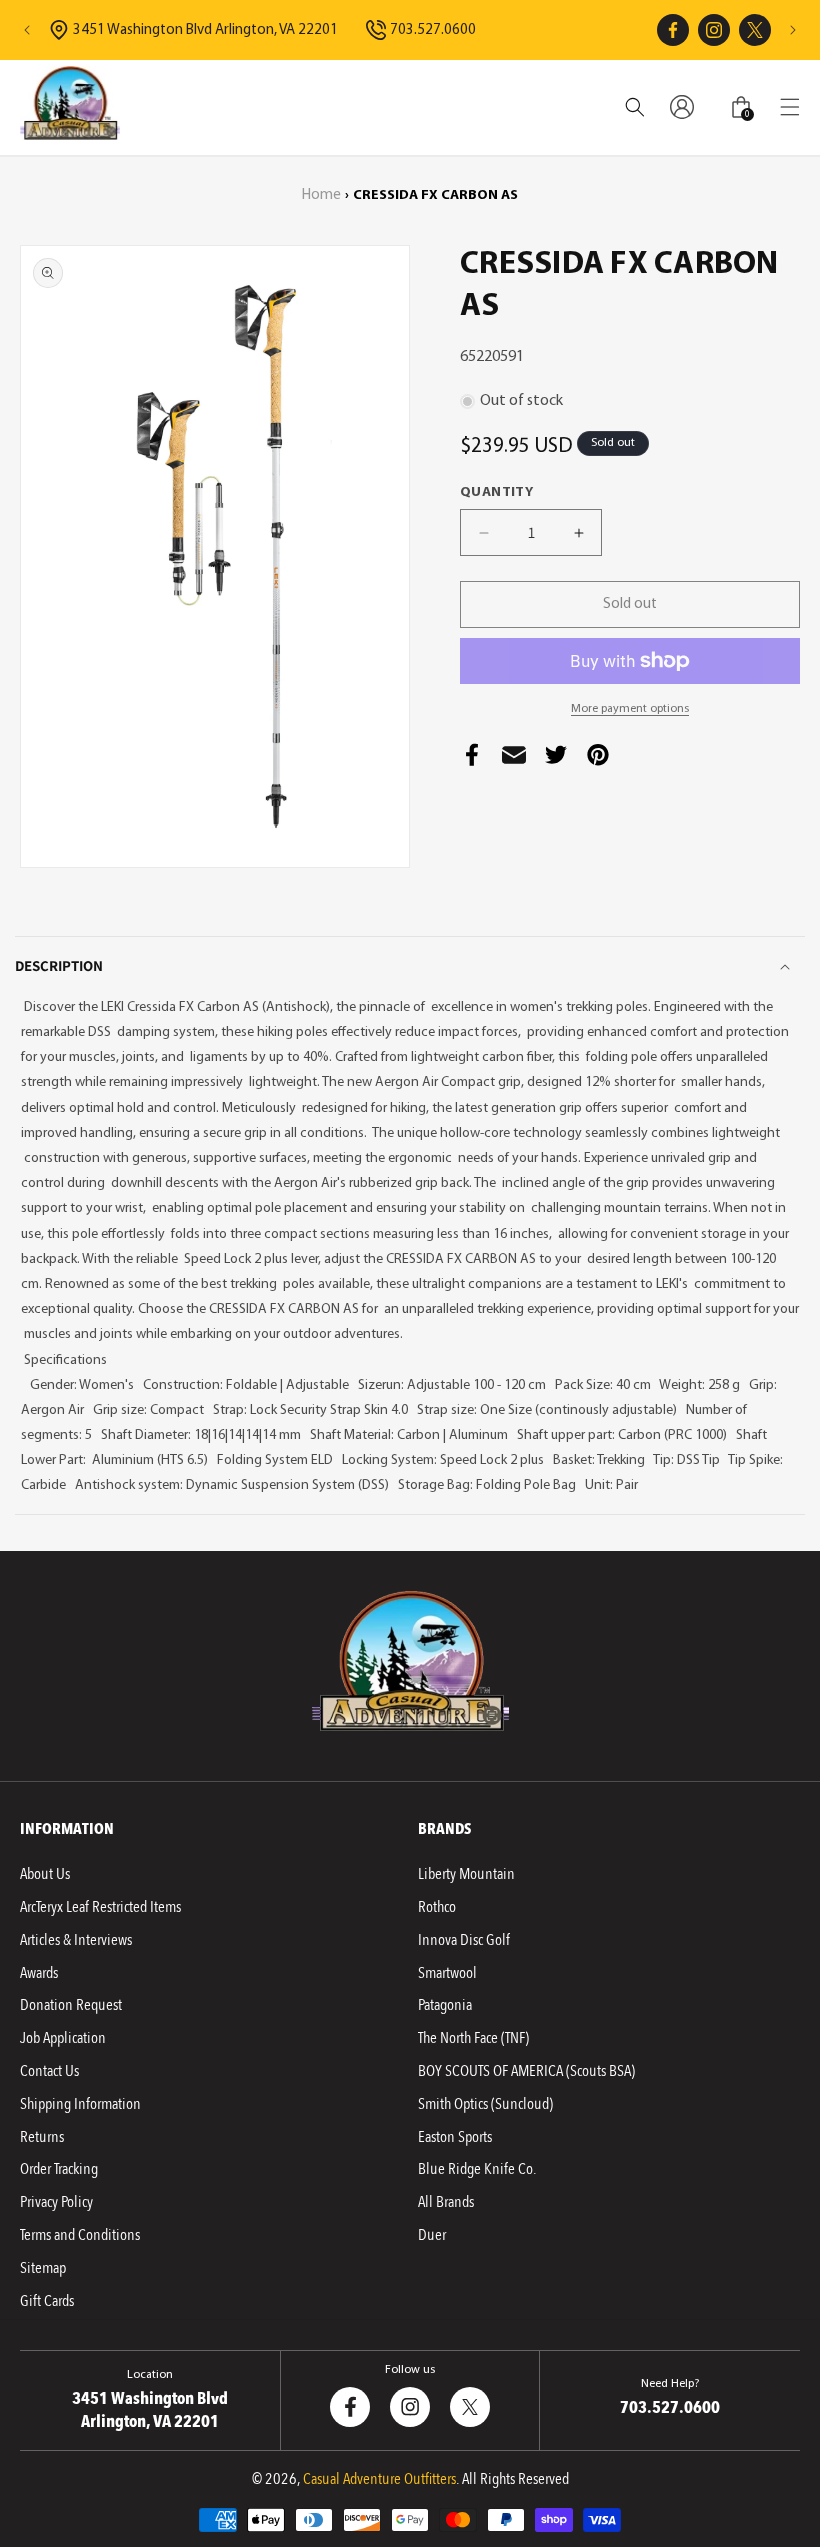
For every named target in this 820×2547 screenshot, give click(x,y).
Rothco (437, 1907)
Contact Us (49, 2071)
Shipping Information (80, 2104)
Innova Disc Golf (464, 1940)
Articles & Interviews (76, 1940)
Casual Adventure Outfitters (379, 2479)
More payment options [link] (630, 709)
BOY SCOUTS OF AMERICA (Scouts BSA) (526, 2071)
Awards (39, 1973)
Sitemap (43, 2268)
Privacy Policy (56, 2202)
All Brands (446, 2202)
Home (321, 195)
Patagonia (445, 2005)
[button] (790, 107)
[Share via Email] (514, 760)
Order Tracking (59, 2169)
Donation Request (71, 2005)
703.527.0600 (433, 30)
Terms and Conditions (80, 2235)
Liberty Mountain (466, 1874)
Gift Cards (47, 2301)
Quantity (496, 492)
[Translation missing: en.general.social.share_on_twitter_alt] (556, 760)
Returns (42, 2137)
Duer (432, 2235)
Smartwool (447, 1973)
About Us (45, 1874)
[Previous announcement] (27, 30)
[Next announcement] (793, 30)
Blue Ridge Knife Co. (477, 2169)
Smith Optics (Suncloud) (485, 2104)
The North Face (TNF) (473, 2038)
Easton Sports (455, 2137)
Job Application (63, 2038)
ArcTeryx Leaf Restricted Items (100, 1907)
